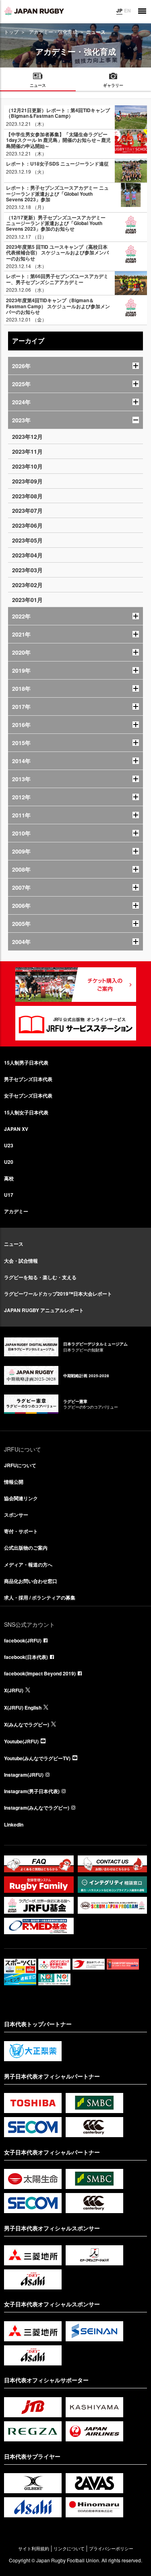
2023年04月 (27, 555)
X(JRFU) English (23, 1708)
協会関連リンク (21, 1498)
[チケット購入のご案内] (76, 985)
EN (127, 10)
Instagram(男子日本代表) (32, 1791)
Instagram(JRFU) (24, 1775)
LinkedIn (14, 1824)
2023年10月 (27, 466)
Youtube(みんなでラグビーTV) (37, 1758)
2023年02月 (27, 585)
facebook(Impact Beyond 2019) (40, 1673)
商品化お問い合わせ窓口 (31, 1581)
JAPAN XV (16, 1129)
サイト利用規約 (34, 2548)
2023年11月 (27, 451)
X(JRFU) (14, 1690)
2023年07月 (27, 510)
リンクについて (69, 2548)
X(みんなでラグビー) (27, 1724)
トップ (11, 32)
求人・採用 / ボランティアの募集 (40, 1597)
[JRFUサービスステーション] (76, 1023)
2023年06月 (27, 525)
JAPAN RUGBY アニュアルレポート (44, 1310)
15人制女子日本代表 (26, 1112)
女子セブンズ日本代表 (28, 1096)
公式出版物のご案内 (26, 1548)
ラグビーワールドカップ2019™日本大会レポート (58, 1294)
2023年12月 (27, 436)
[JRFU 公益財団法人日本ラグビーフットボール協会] (34, 11)
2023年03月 (27, 570)
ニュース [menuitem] (38, 85)
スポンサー (16, 1515)
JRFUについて (20, 1465)
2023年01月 (27, 600)
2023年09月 (27, 481)
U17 (9, 1195)
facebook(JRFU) (23, 1640)
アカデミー (16, 1211)
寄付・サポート (21, 1531)
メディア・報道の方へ (28, 1564)
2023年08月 (27, 496)
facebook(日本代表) (26, 1657)
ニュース (14, 1244)
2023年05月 (27, 540)
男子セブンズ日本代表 (28, 1079)
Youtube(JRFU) (21, 1741)
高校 (9, 1178)
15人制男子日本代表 (26, 1063)
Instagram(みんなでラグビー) (37, 1808)
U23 (9, 1145)
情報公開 (14, 1482)
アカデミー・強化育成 (53, 32)
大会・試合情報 (21, 1261)
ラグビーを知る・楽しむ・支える (40, 1277)
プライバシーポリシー (111, 2548)
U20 (9, 1162)
